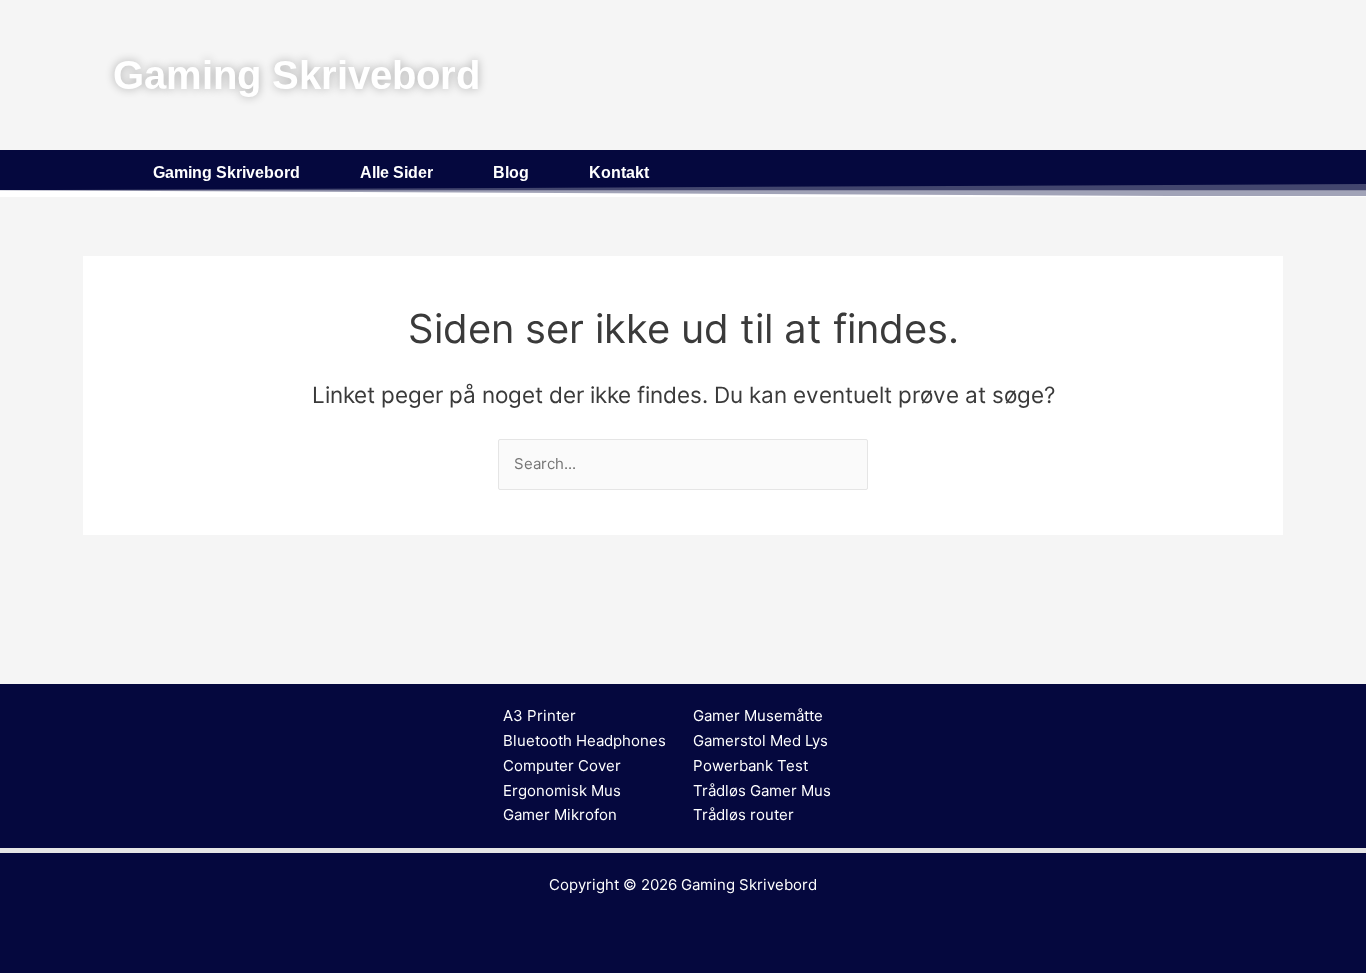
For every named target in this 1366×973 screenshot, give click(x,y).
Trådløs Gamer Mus (762, 790)
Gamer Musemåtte (758, 715)
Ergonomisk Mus (562, 790)
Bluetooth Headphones (584, 740)
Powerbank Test (750, 765)
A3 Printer (539, 715)
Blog (511, 172)
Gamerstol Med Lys (760, 740)
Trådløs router (743, 814)
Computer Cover (562, 765)
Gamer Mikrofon (560, 814)
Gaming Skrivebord (226, 172)
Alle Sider (396, 172)
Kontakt (619, 172)
